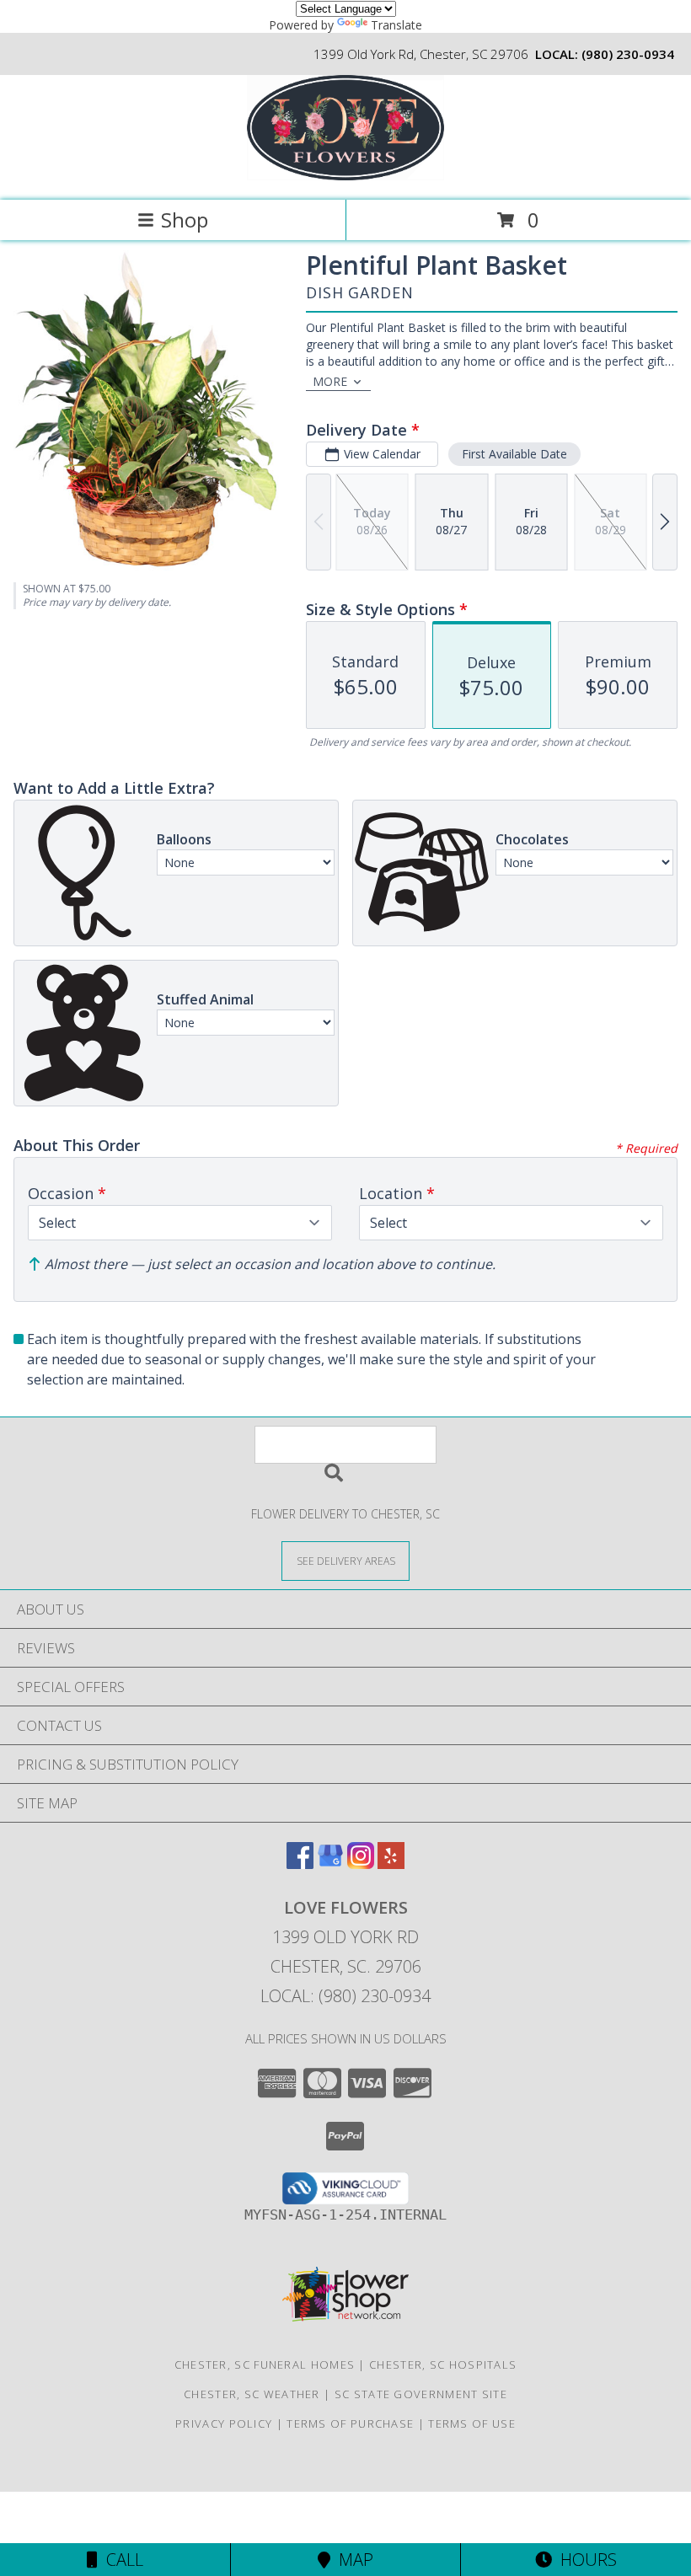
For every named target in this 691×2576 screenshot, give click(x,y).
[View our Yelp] (391, 1864)
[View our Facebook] (300, 1864)
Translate (396, 25)
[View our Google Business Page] (330, 1864)
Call (121, 2560)
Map (352, 2560)
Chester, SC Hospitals (443, 2364)
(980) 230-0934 (628, 54)
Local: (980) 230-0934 (345, 1996)
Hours (584, 2560)
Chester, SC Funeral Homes (265, 2364)
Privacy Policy (224, 2423)
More (330, 381)
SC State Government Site (421, 2394)
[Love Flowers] (346, 176)
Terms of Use (472, 2423)
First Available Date (514, 454)
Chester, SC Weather (252, 2394)
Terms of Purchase (350, 2423)
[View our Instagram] (361, 1864)
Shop (185, 220)
